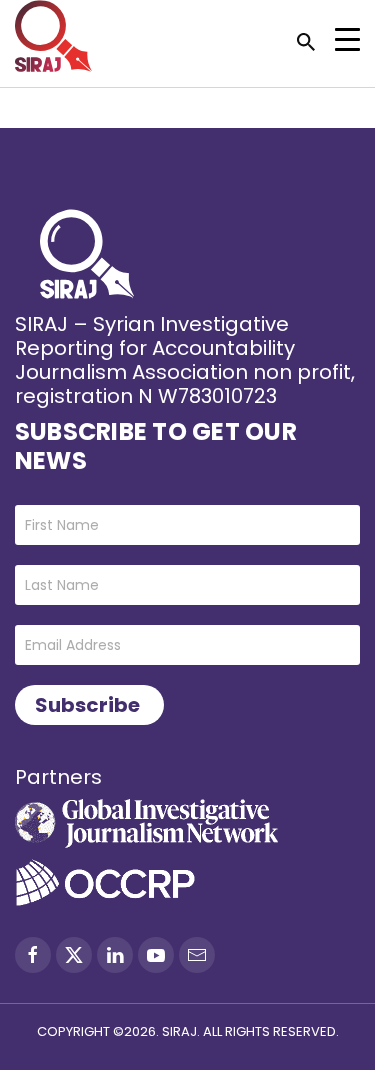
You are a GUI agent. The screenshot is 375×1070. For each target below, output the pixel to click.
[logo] (53, 36)
